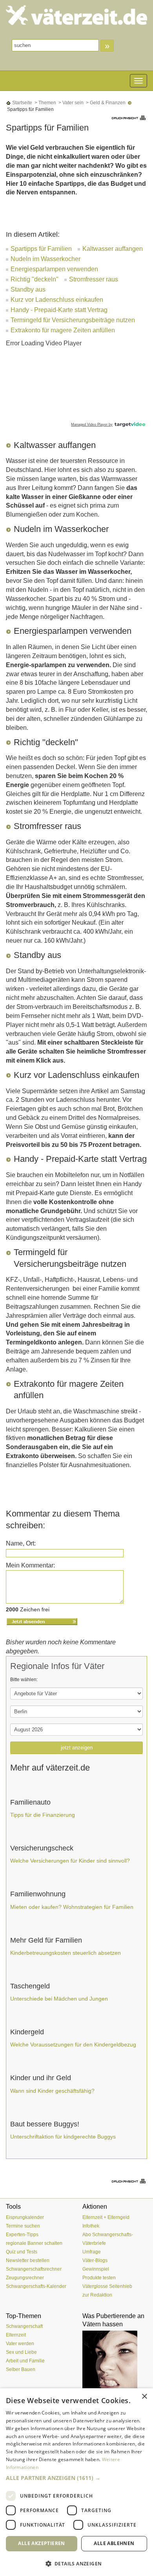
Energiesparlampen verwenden (54, 269)
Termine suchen (23, 2226)
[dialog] (76, 2482)
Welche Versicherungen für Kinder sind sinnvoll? (70, 1861)
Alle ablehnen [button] (114, 2543)
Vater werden (20, 2344)
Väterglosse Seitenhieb (107, 2286)
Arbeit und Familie (25, 2361)
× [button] (144, 2397)
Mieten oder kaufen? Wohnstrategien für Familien (72, 1907)
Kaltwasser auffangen (113, 249)
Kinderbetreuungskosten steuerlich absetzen (66, 1953)
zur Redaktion (97, 2295)
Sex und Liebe (21, 2352)
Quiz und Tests (22, 2252)
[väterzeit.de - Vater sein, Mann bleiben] (76, 15)
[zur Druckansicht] (129, 117)
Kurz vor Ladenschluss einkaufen (57, 300)
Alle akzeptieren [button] (41, 2543)
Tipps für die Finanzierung (43, 1815)
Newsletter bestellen (28, 2260)
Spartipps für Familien (41, 249)
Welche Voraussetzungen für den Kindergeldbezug (73, 2044)
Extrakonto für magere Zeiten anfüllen (63, 330)
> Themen (45, 103)
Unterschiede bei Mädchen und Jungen (59, 1999)
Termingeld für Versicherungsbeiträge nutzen (73, 320)
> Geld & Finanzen (105, 103)
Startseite (22, 103)
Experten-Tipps (22, 2235)
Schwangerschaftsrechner (34, 2269)
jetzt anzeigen (77, 1748)
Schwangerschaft (24, 2326)
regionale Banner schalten (34, 2243)
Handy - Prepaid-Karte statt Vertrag (59, 310)
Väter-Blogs (95, 2260)
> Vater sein (70, 103)
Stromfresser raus (94, 279)
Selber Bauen (21, 2369)
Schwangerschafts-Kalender (36, 2286)
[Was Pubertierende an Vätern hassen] (115, 2360)
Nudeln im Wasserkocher (46, 259)
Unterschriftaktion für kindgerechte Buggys (63, 2137)
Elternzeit (16, 2335)
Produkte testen (99, 2278)
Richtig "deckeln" (35, 279)
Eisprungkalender (25, 2217)
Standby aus (28, 289)
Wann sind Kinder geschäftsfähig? (52, 2091)
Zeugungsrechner (25, 2278)
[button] (76, 2478)
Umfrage (92, 2252)
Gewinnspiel (96, 2269)
